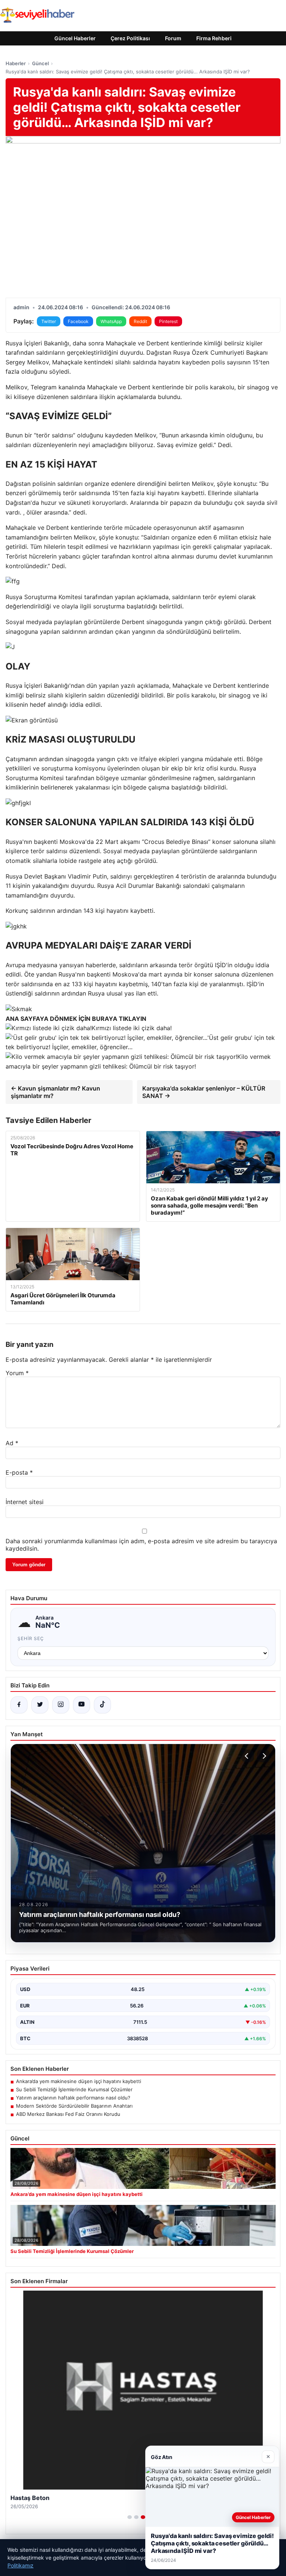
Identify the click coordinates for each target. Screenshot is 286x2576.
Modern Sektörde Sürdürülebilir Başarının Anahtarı (74, 2106)
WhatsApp (111, 321)
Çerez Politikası (130, 38)
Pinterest (168, 321)
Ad (12, 1443)
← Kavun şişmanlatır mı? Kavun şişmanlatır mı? (55, 1092)
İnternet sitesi (25, 1502)
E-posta (19, 1472)
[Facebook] (19, 1705)
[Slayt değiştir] (130, 2517)
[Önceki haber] (248, 1756)
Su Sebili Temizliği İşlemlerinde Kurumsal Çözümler (74, 2089)
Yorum (17, 1373)
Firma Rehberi (214, 38)
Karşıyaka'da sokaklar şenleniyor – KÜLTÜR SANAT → (204, 1092)
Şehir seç (31, 1638)
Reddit (140, 321)
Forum (173, 38)
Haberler (16, 63)
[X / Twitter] (40, 1705)
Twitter (49, 321)
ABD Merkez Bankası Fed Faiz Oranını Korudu (68, 2114)
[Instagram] (61, 1705)
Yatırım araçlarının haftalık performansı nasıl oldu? (73, 2098)
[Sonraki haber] (263, 1756)
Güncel (40, 63)
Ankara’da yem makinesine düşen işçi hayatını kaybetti (79, 2081)
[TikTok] (102, 1705)
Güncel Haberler (75, 38)
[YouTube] (82, 1705)
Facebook (78, 321)
